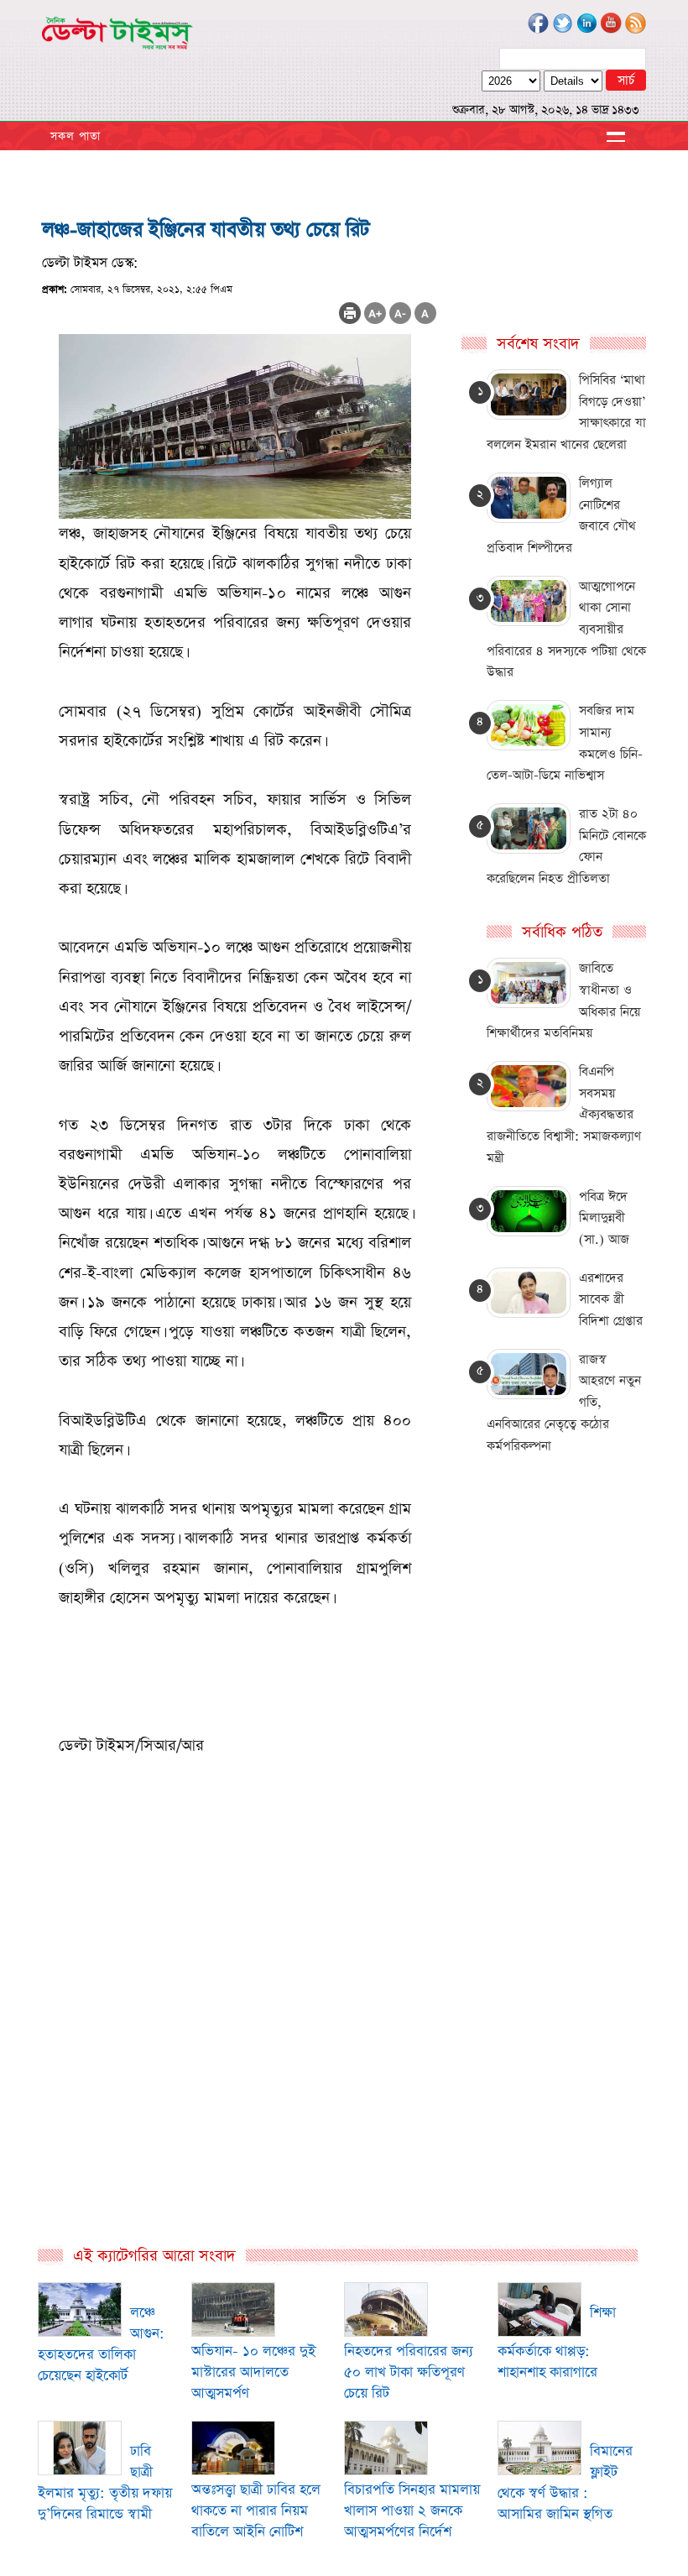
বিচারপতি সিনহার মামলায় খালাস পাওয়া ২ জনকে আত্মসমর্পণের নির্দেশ (412, 2511)
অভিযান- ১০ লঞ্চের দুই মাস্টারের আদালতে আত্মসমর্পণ (253, 2372)
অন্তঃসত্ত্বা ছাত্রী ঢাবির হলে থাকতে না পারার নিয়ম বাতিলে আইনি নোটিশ (256, 2511)
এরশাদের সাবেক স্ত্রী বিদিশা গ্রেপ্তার (611, 1299)
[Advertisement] (239, 2064)
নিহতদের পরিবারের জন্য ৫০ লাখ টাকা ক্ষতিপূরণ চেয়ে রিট (409, 2372)
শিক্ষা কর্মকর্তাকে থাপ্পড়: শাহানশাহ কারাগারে (557, 2343)
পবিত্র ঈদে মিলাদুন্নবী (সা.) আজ (604, 1218)
